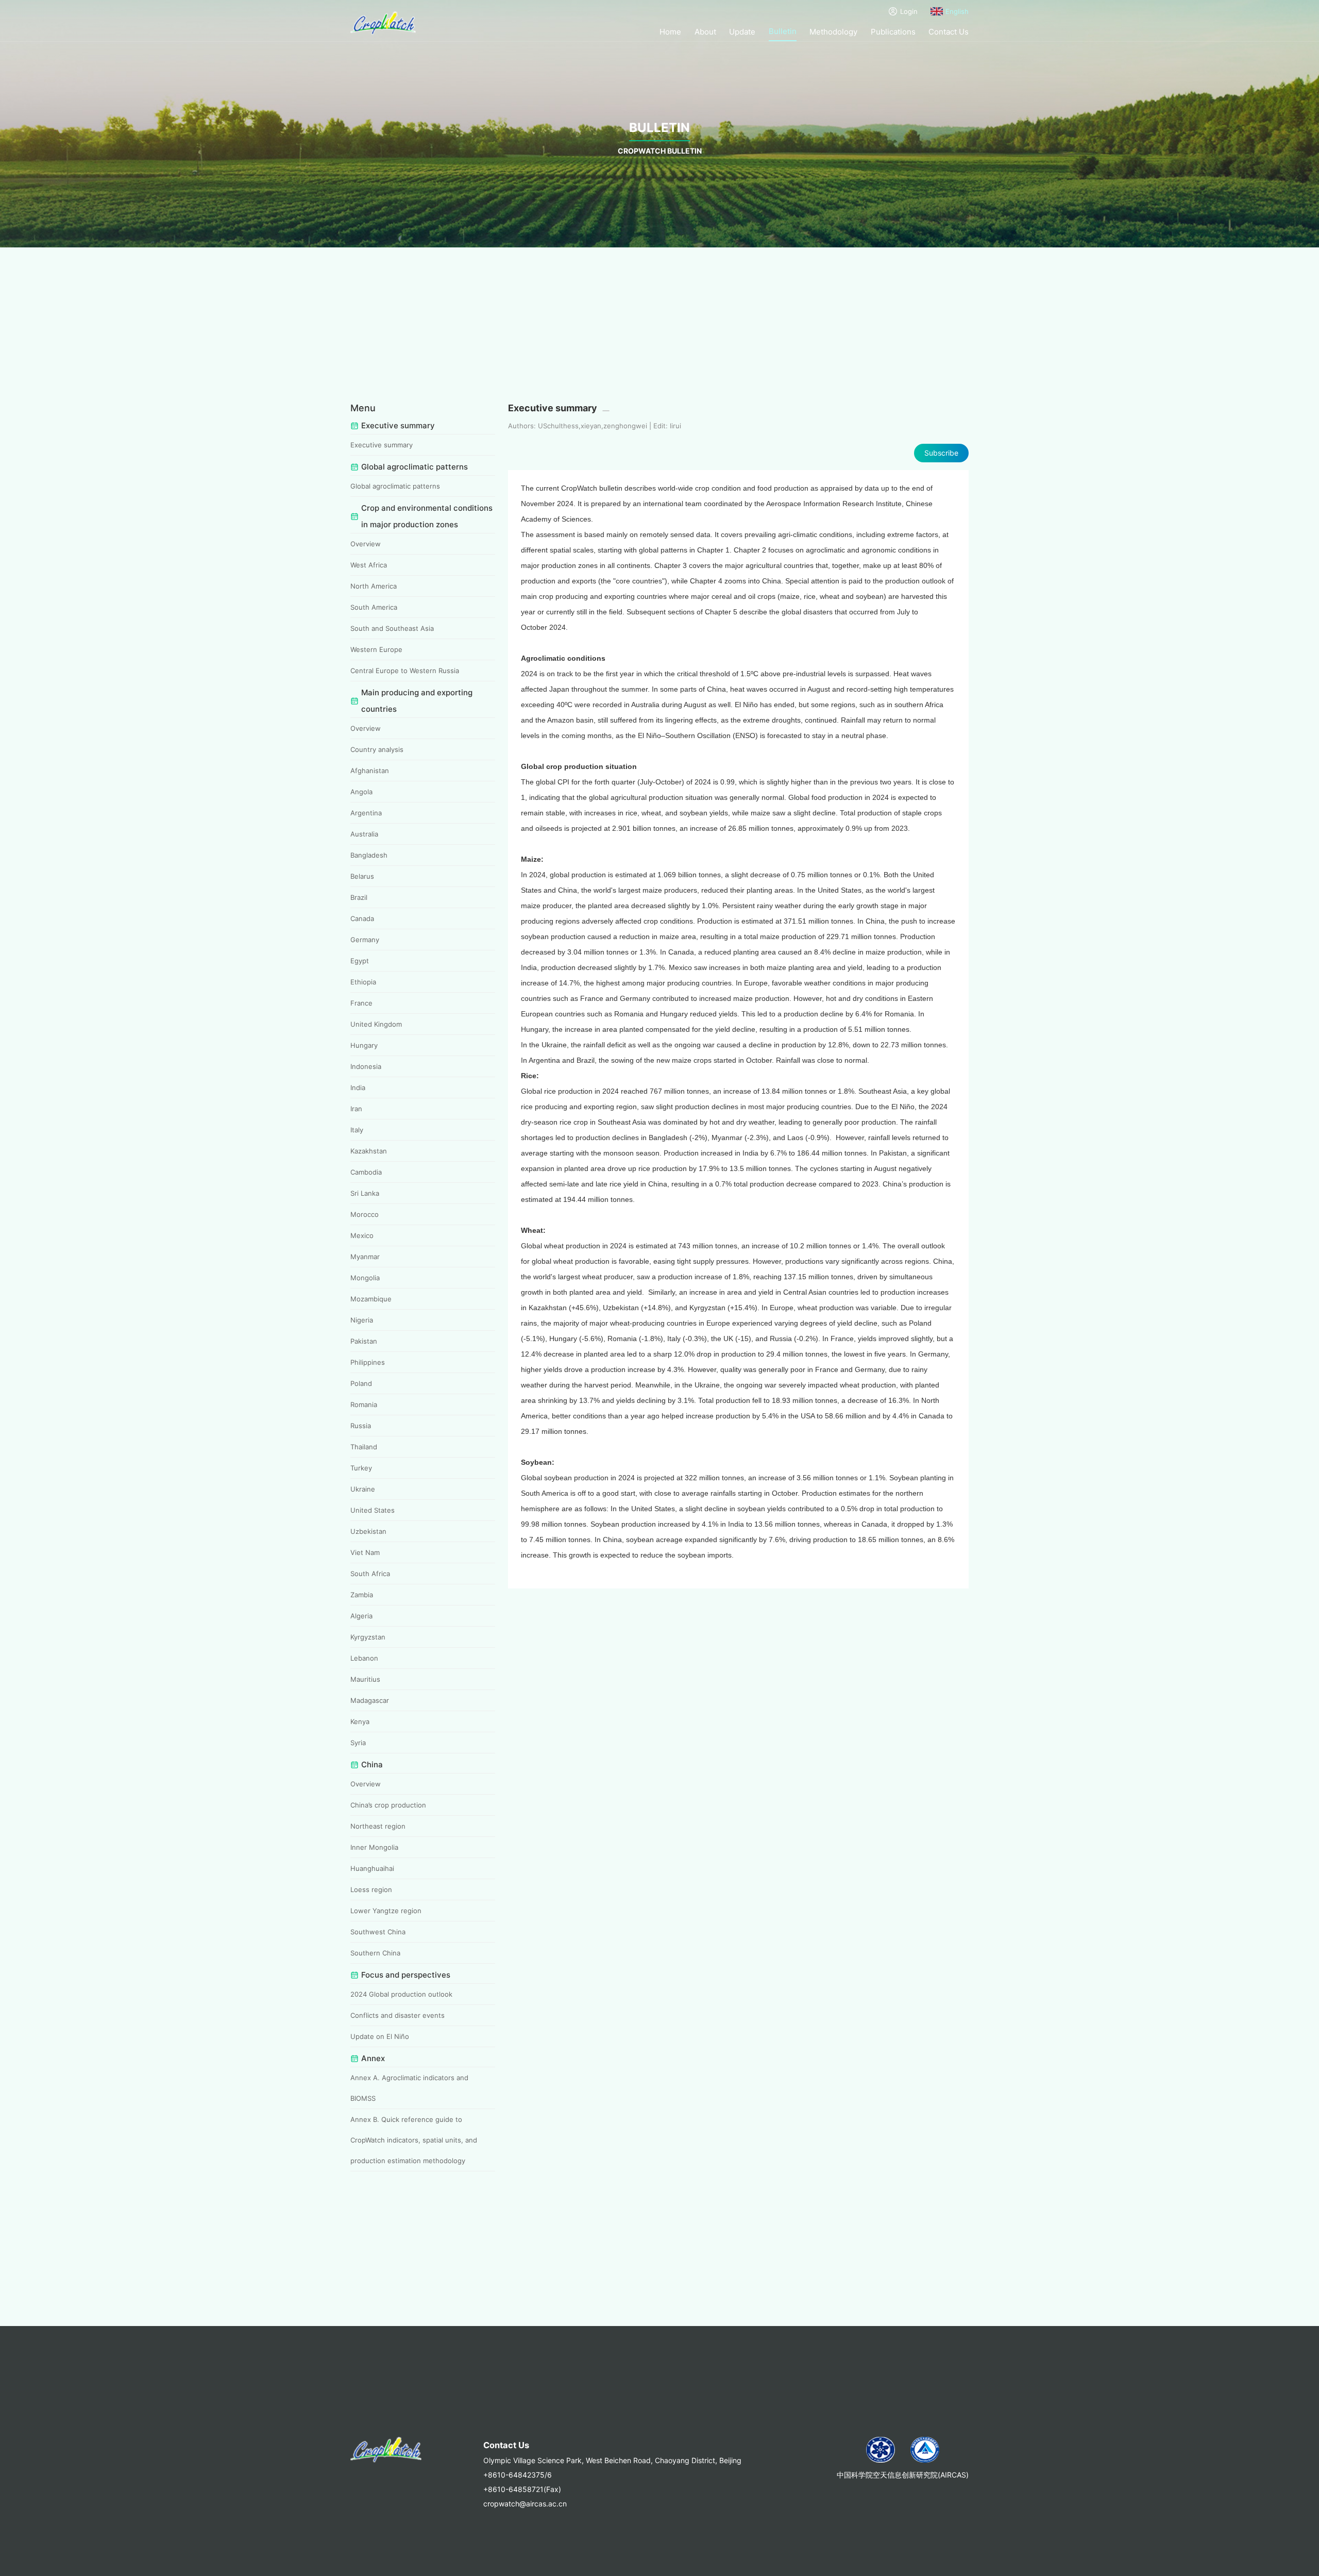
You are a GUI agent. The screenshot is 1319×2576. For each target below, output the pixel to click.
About (705, 32)
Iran (356, 1109)
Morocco (365, 1214)
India (358, 1088)
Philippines (368, 1362)
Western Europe (376, 649)
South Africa (370, 1574)
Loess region (371, 1889)
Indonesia (366, 1066)
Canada (362, 918)
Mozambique (371, 1299)
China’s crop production (388, 1805)
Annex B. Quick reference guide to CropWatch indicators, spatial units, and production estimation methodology (414, 2140)
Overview (366, 544)
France (361, 1003)
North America (374, 586)
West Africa (369, 565)
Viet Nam (365, 1552)
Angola (361, 792)
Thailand (364, 1447)
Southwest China (378, 1932)
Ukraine (363, 1489)
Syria (358, 1743)
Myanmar (365, 1257)
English (957, 11)
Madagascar (370, 1700)
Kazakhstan (369, 1151)
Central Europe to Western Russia (405, 671)
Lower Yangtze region (386, 1911)
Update (742, 32)
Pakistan (364, 1341)
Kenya (360, 1721)
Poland (361, 1383)
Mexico (362, 1235)
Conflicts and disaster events (398, 2015)
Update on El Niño (380, 2036)
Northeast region (378, 1826)
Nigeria (362, 1320)
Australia (364, 834)
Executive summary (382, 445)
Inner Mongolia (374, 1847)
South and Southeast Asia (392, 628)
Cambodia (366, 1172)
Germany (365, 940)
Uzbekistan (368, 1531)
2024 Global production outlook (401, 1994)
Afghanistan (370, 771)
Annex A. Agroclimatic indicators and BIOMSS (409, 2088)
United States (373, 1510)
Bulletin (783, 31)
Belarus (362, 876)
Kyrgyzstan (368, 1637)
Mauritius (365, 1679)
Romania (364, 1404)
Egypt (360, 961)
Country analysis (377, 749)
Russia (361, 1426)
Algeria (361, 1616)
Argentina (366, 813)
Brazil (359, 897)
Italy (357, 1130)
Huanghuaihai (372, 1868)
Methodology (833, 32)
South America (374, 607)
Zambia (362, 1595)
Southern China (375, 1953)
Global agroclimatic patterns (395, 486)
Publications (893, 32)
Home (670, 32)
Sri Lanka (365, 1193)
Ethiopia (363, 982)
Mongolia (365, 1278)
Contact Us (949, 32)
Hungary (364, 1045)
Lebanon (364, 1658)
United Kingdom (376, 1024)
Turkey (361, 1468)
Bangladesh (369, 855)
